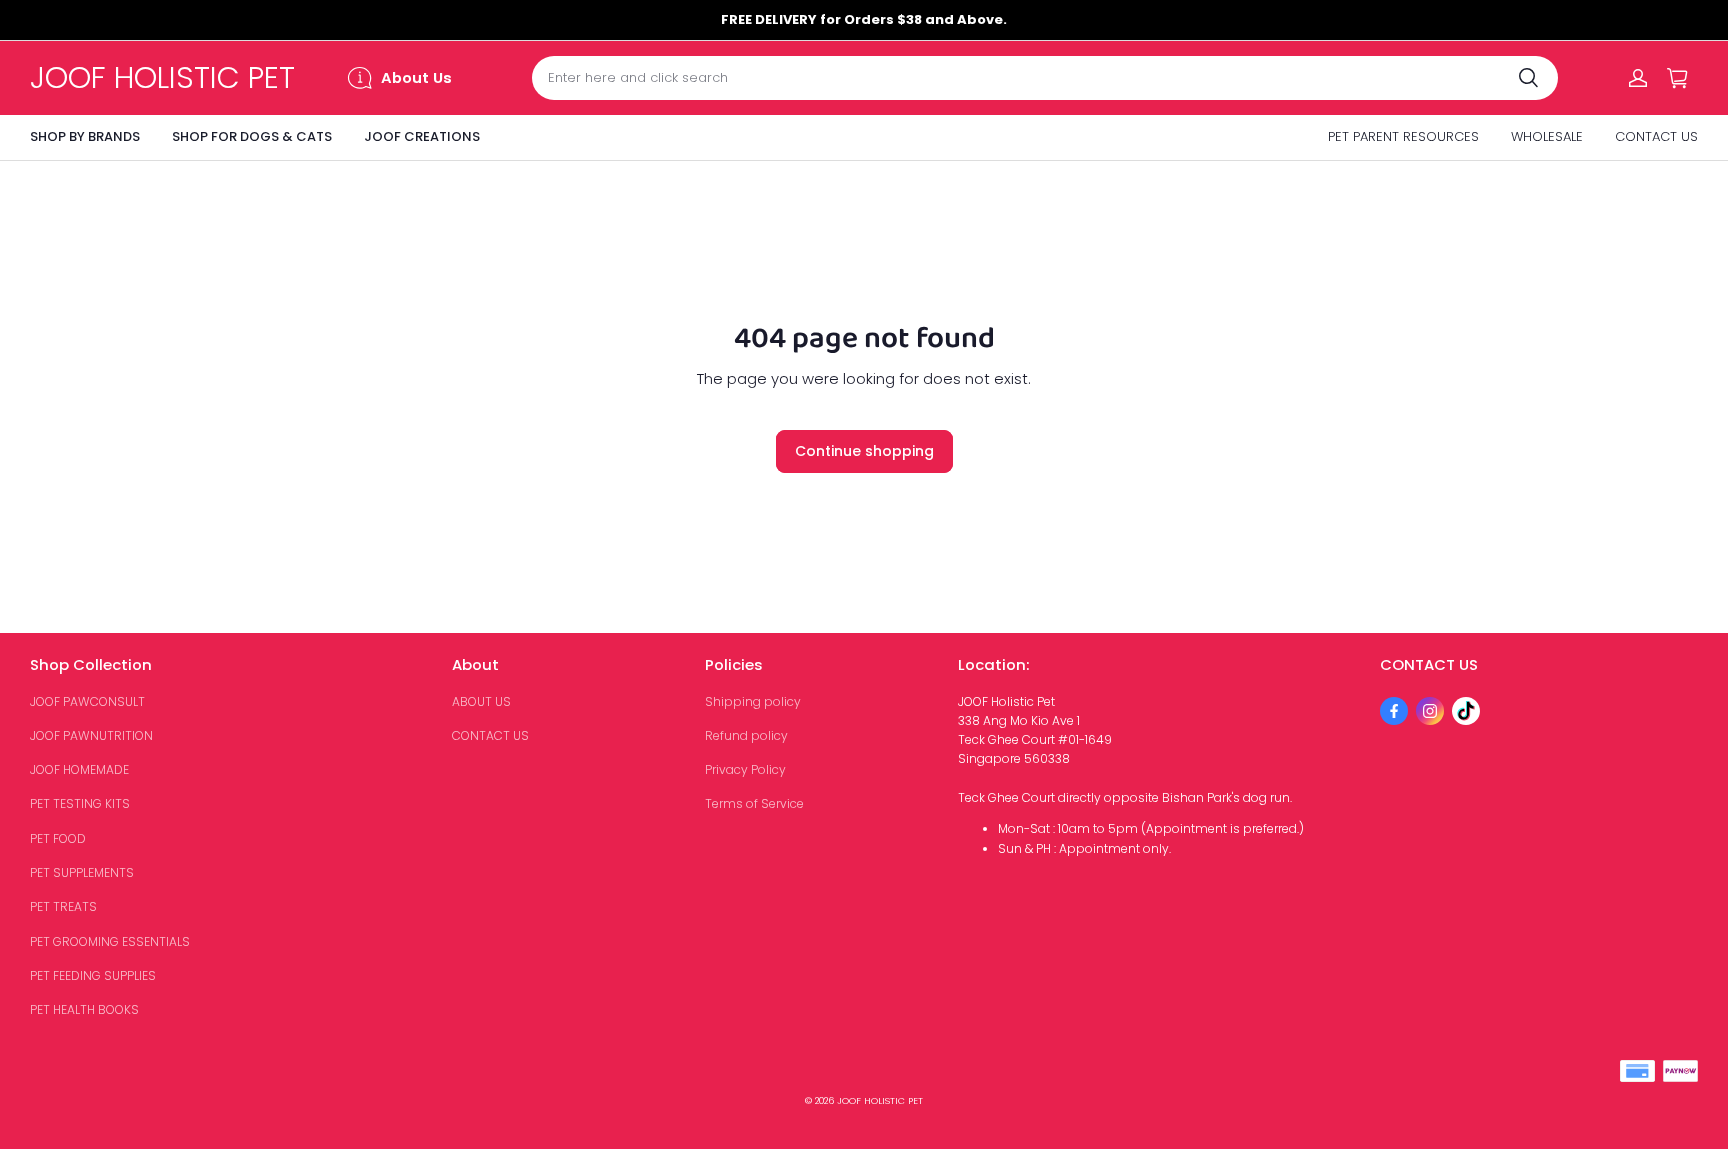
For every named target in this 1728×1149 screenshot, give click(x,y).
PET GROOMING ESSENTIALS (110, 941)
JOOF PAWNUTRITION (91, 735)
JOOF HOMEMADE (79, 769)
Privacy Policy (745, 769)
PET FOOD (58, 838)
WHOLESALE (1547, 136)
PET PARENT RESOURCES (1403, 136)
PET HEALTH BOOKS (84, 1009)
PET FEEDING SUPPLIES (93, 975)
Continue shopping (864, 451)
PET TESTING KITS (80, 803)
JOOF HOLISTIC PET (880, 1100)
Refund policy (746, 735)
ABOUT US (481, 701)
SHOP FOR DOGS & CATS (252, 136)
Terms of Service (754, 803)
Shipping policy (753, 701)
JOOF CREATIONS (422, 136)
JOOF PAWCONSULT (87, 701)
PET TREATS (63, 906)
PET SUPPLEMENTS (82, 872)
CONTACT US (1656, 136)
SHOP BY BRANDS (85, 136)
